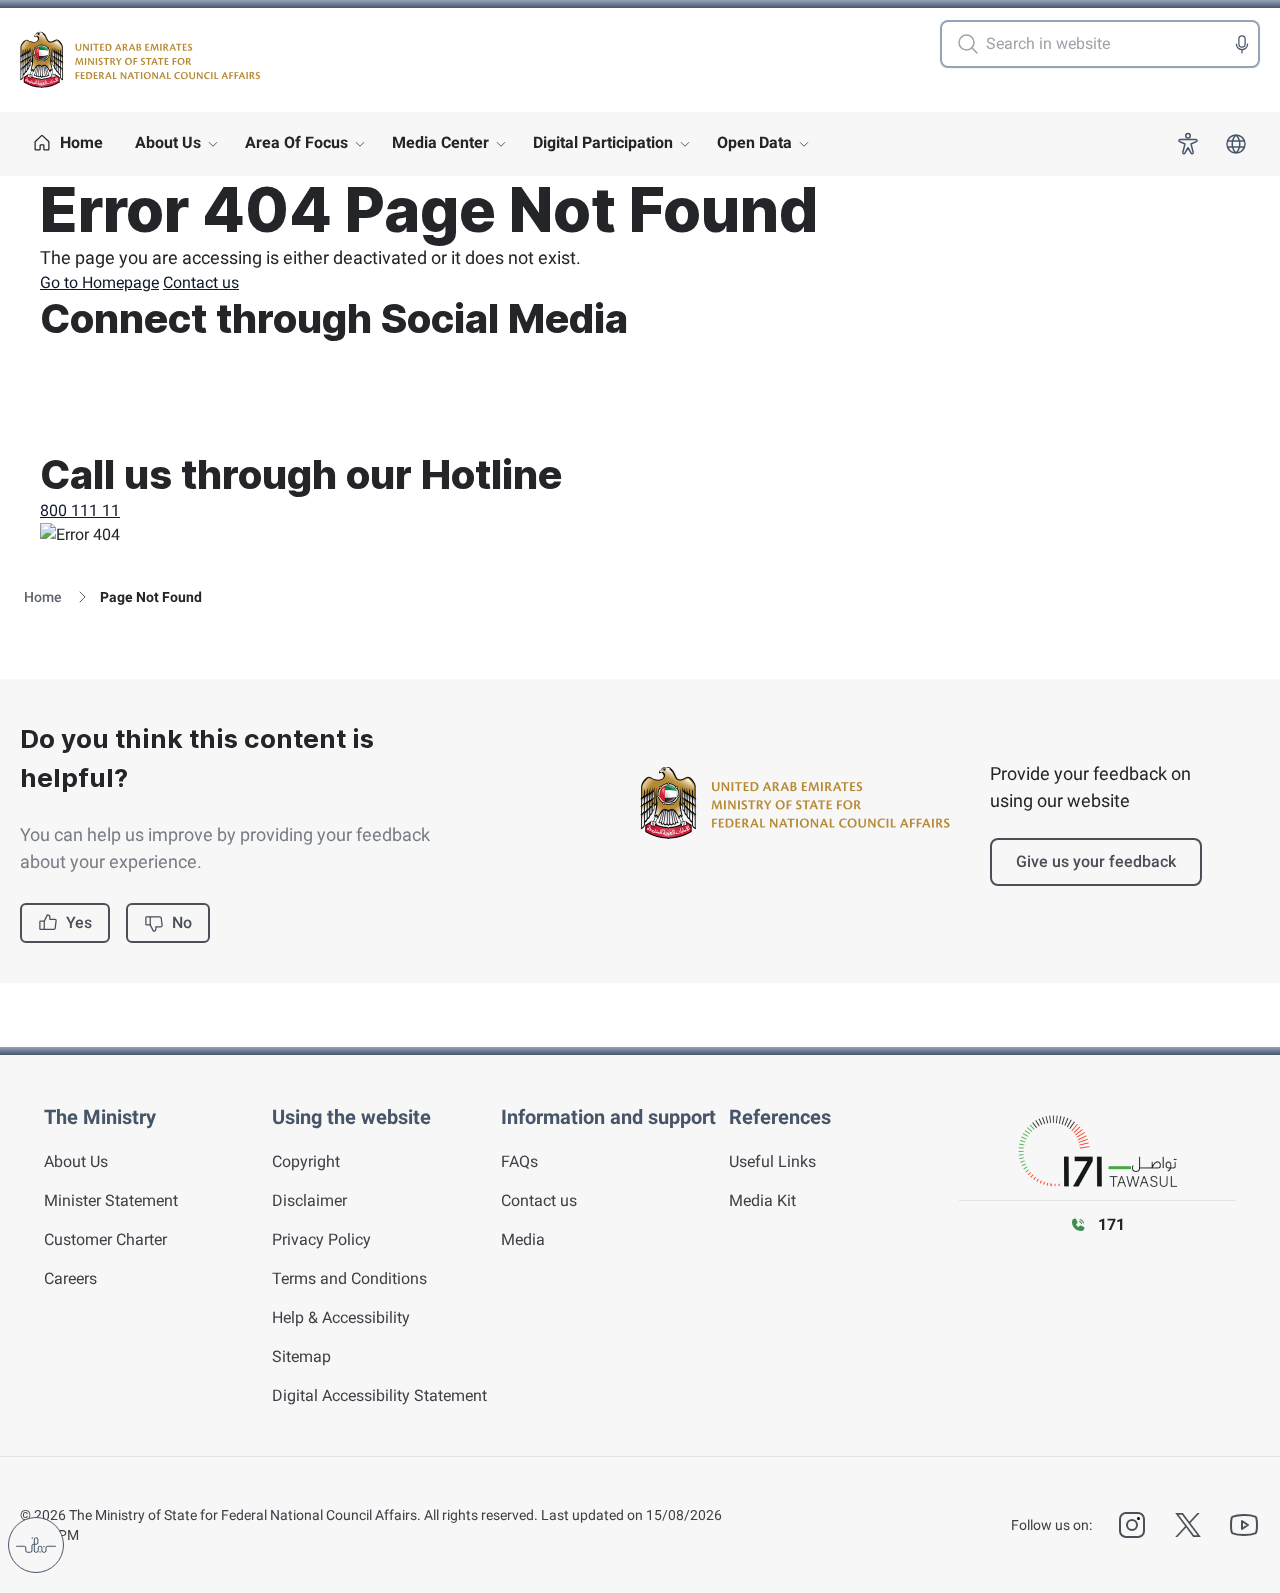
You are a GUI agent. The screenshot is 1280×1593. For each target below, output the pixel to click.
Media (523, 1239)
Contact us (201, 282)
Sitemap (301, 1356)
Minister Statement (111, 1200)
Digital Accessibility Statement (379, 1395)
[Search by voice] (1242, 44)
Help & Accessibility (341, 1317)
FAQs (519, 1161)
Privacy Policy (321, 1239)
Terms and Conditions (349, 1278)
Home (43, 597)
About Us (168, 142)
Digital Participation (603, 142)
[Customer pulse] (36, 1545)
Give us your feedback (1096, 861)
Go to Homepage (99, 282)
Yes (79, 922)
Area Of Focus (296, 142)
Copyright (306, 1161)
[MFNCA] (140, 60)
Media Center (440, 142)
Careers (70, 1278)
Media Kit (762, 1200)
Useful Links (772, 1161)
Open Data (754, 142)
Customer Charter (105, 1239)
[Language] (1236, 144)
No (182, 922)
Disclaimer (309, 1200)
